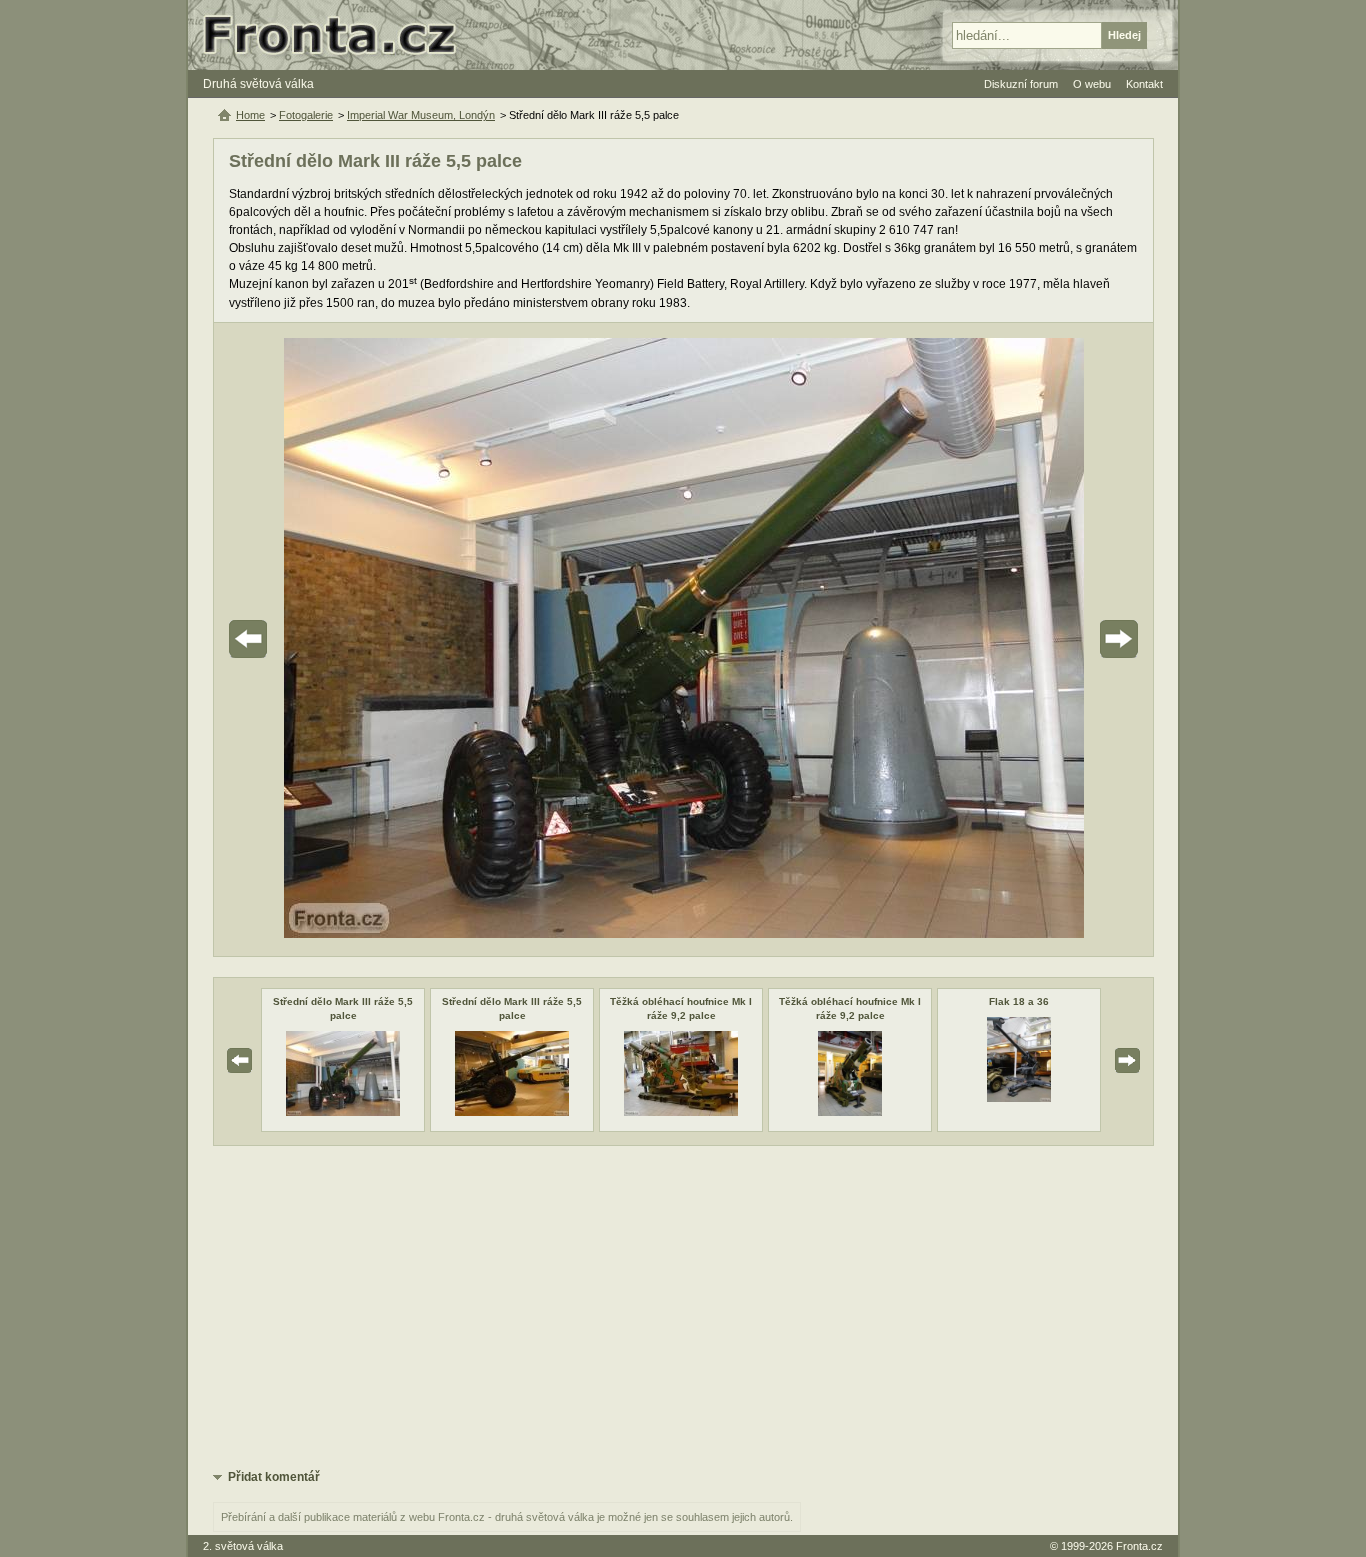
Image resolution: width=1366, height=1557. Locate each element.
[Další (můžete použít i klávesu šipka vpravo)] (1063, 639)
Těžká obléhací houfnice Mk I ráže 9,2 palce (681, 1008)
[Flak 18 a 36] (1019, 1098)
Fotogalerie (306, 115)
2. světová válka (243, 1546)
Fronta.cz (1139, 1546)
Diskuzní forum (1021, 84)
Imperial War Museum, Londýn (421, 115)
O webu (1092, 84)
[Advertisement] (683, 1306)
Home (250, 115)
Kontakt (1144, 84)
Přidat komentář (274, 1477)
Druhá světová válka (258, 84)
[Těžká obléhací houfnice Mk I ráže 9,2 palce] (681, 1112)
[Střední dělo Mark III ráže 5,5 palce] (343, 1112)
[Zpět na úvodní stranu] (338, 35)
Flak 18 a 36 (1019, 1001)
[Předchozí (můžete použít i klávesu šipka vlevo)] (304, 639)
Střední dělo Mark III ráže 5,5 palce (343, 1008)
